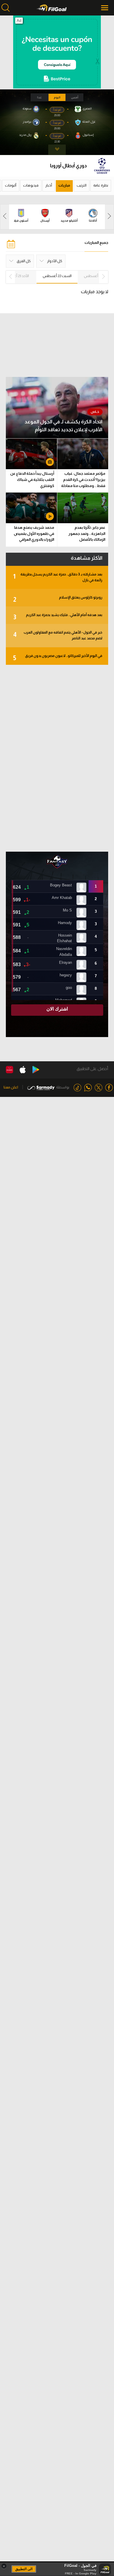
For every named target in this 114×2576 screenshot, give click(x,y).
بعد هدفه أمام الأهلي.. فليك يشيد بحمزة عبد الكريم (58, 617)
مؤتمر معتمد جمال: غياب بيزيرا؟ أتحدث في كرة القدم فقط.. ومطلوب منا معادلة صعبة (83, 480)
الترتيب (82, 185)
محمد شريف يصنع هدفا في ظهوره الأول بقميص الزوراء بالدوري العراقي (34, 534)
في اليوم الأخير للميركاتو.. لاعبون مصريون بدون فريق (58, 658)
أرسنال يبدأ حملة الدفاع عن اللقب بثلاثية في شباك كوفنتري (32, 480)
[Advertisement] (57, 758)
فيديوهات (31, 185)
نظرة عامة (101, 185)
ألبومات (11, 185)
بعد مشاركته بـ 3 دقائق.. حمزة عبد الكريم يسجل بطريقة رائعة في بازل (58, 577)
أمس (75, 97)
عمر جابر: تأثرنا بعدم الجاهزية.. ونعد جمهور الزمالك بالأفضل (87, 534)
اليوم (57, 97)
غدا (39, 97)
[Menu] (105, 8)
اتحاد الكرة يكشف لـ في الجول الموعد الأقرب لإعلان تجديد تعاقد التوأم (63, 426)
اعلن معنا (11, 1087)
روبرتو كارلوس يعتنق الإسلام (58, 599)
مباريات (64, 185)
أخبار (49, 185)
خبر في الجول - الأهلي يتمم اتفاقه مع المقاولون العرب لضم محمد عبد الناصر (58, 635)
